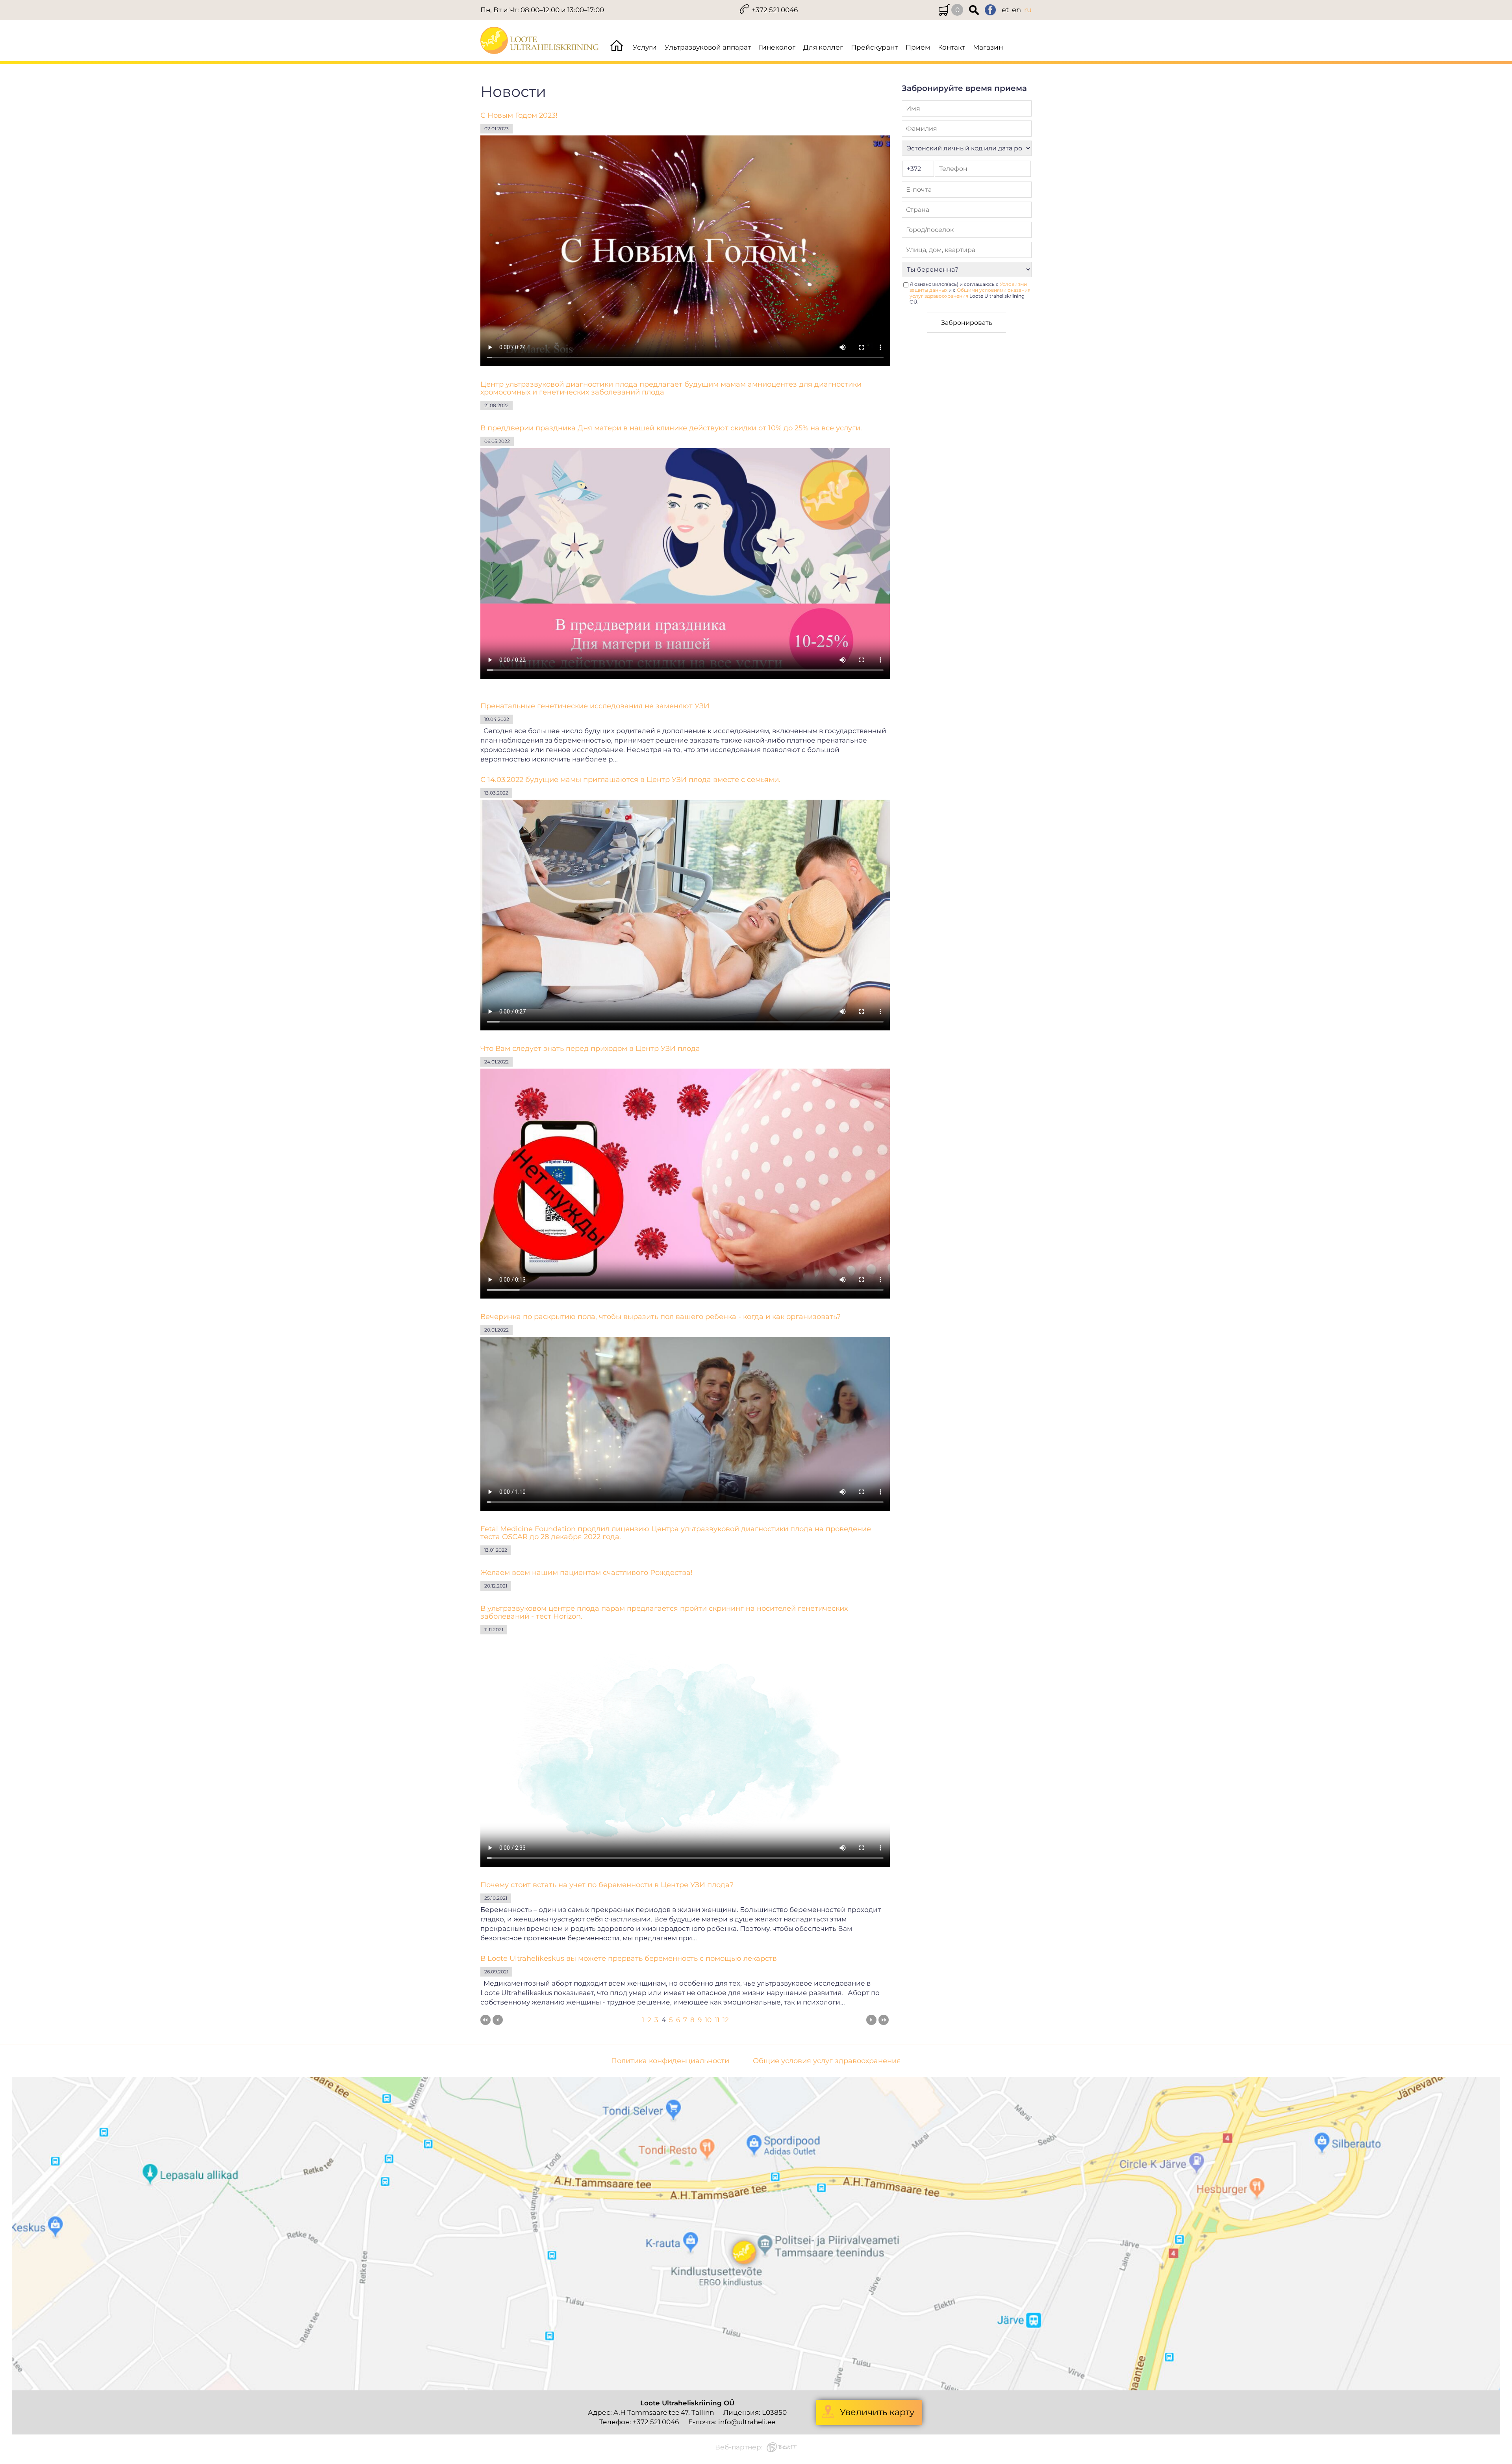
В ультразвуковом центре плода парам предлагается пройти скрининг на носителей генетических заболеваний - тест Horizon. (664, 1612)
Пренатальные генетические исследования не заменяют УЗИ (595, 706)
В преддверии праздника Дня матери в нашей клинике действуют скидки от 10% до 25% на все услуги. (671, 428)
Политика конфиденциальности (670, 2061)
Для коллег (823, 47)
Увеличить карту (877, 2412)
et (1005, 10)
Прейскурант (874, 47)
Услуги (645, 47)
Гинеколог (777, 47)
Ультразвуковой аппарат (708, 47)
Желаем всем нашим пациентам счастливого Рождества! (586, 1573)
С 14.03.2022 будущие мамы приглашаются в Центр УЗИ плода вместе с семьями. (630, 780)
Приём (918, 47)
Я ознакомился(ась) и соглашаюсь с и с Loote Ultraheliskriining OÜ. (970, 293)
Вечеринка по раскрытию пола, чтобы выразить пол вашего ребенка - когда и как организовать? (661, 1317)
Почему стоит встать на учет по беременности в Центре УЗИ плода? (607, 1885)
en (1016, 10)
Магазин (988, 47)
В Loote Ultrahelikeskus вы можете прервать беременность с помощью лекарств (629, 1958)
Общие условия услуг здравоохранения (827, 2061)
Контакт (951, 47)
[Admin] (2, 5)
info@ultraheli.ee (747, 2422)
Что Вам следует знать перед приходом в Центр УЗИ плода (590, 1049)
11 (717, 2020)
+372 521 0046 (775, 10)
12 (726, 2020)
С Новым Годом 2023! (519, 115)
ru (1028, 10)
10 (708, 2020)
